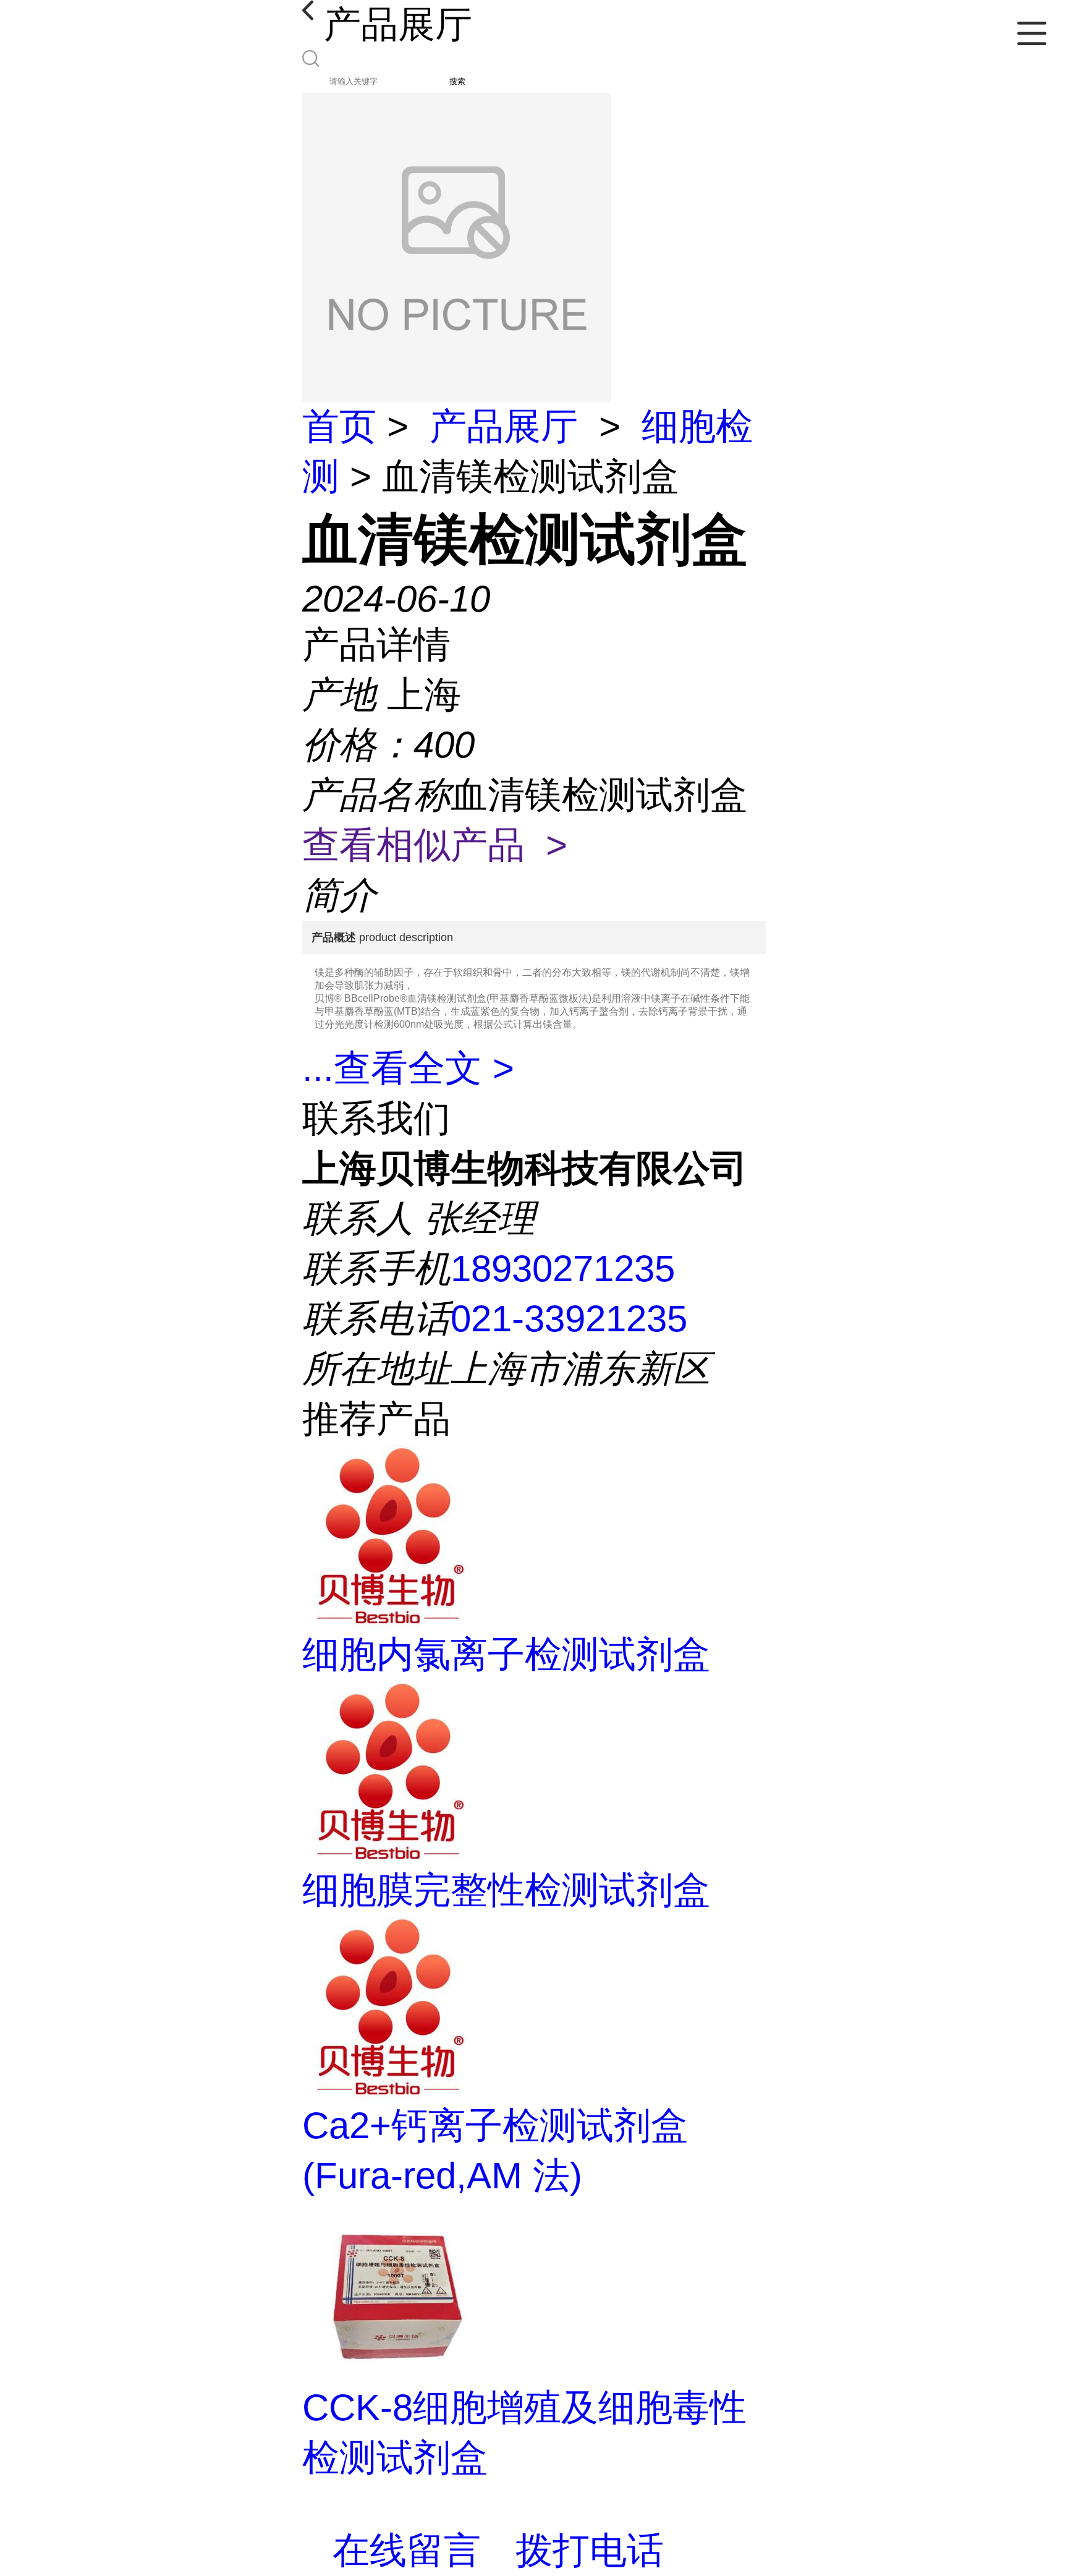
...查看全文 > (408, 1068)
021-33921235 (569, 1319)
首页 (339, 426)
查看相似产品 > (435, 845)
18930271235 (563, 1269)
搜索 (457, 81)
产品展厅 (504, 426)
